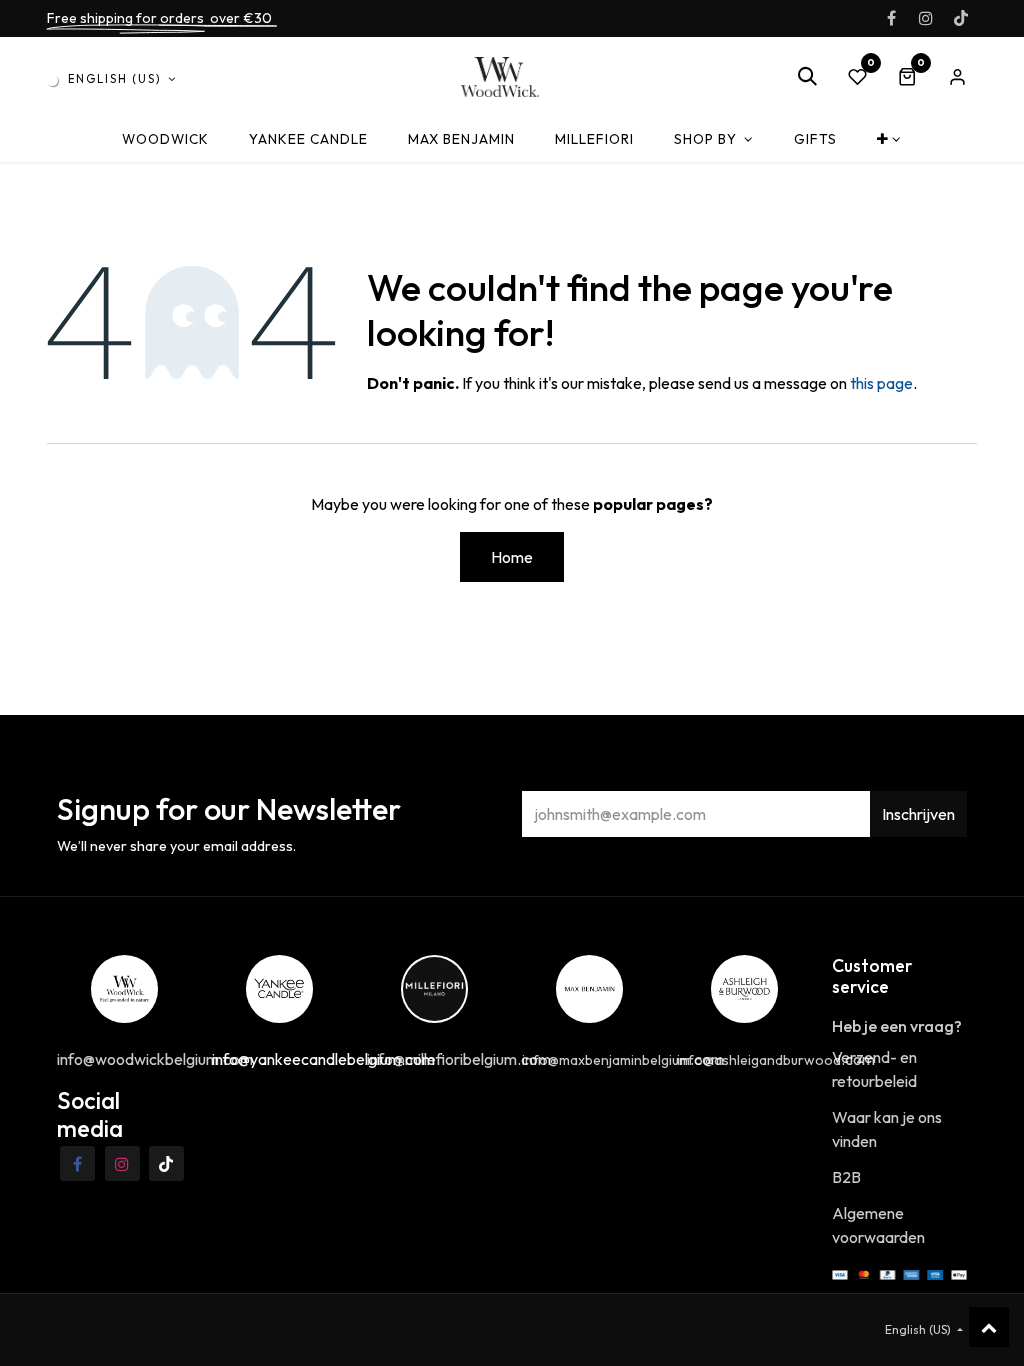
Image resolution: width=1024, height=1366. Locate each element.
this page (881, 383)
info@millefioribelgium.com (459, 1059)
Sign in (957, 77)
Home (512, 557)
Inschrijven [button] (918, 814)
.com (623, 1059)
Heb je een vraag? (897, 1026)
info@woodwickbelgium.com (155, 1059)
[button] (807, 77)
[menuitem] (165, 139)
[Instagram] (926, 18)
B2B (846, 1177)
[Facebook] (891, 18)
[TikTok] (961, 18)
